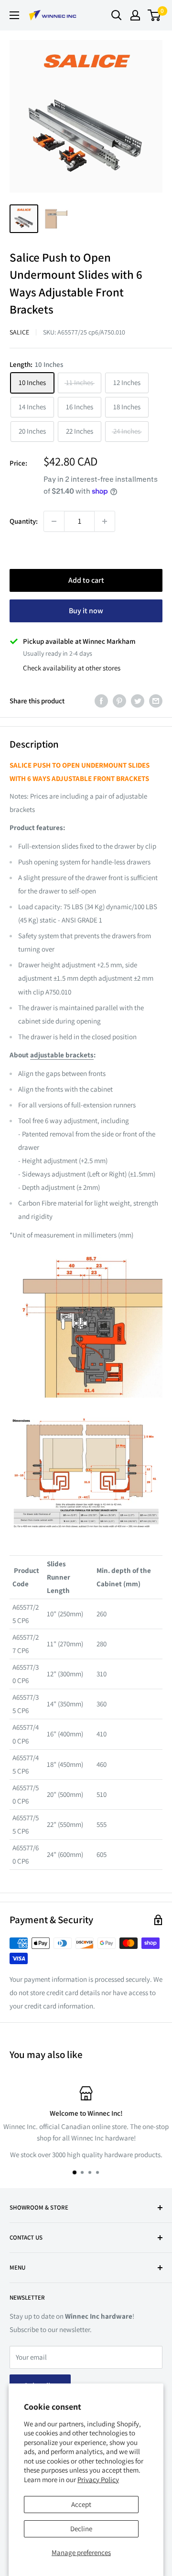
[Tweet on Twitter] (138, 701)
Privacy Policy (98, 2480)
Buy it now (86, 611)
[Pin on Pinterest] (119, 701)
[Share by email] (156, 701)
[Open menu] (14, 15)
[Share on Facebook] (101, 701)
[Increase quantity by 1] (105, 521)
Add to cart (86, 580)
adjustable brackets (62, 1055)
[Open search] (117, 15)
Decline (81, 2529)
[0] (155, 15)
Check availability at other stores (72, 668)
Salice (19, 332)
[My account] (135, 15)
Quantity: (24, 521)
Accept (81, 2504)
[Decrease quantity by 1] (54, 521)
